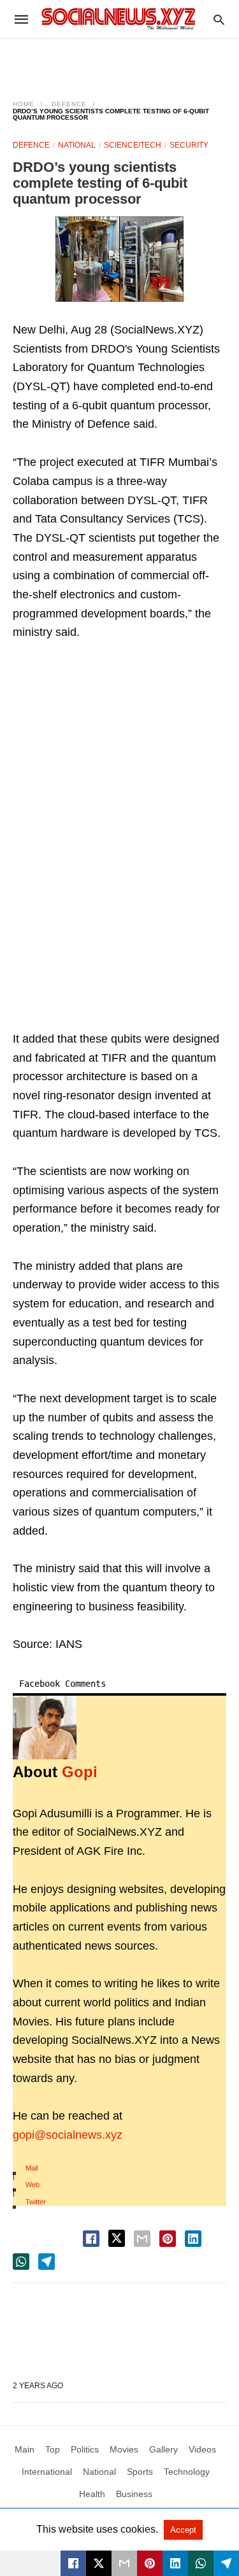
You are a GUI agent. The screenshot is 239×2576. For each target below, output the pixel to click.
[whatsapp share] (21, 2262)
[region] (120, 61)
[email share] (142, 2239)
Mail (32, 2168)
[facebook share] (91, 2239)
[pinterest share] (168, 2239)
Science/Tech (133, 145)
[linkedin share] (193, 2239)
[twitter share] (117, 2238)
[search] (219, 19)
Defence (69, 104)
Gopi (80, 1772)
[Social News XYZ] (119, 19)
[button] (119, 259)
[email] (124, 2563)
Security (189, 145)
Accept (183, 2530)
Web (33, 2185)
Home (24, 104)
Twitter (36, 2202)
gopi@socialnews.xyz (68, 2135)
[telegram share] (47, 2262)
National (77, 145)
